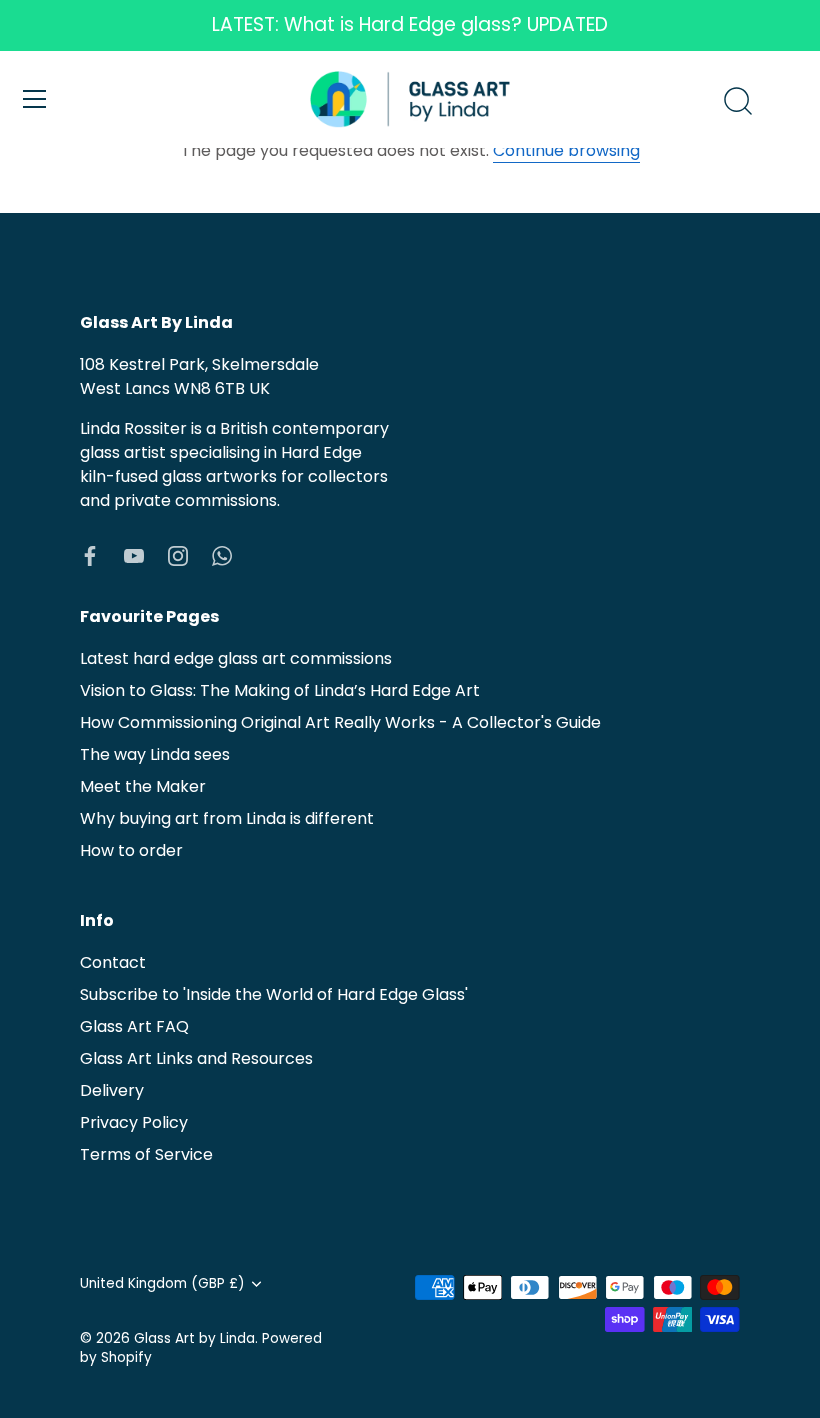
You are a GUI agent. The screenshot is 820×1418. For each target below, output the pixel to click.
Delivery (112, 1090)
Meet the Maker (143, 786)
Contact (113, 962)
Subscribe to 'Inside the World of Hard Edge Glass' (274, 994)
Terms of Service (146, 1154)
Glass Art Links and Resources (196, 1058)
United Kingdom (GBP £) (162, 1283)
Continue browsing (566, 150)
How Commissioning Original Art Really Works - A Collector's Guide (340, 722)
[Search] (738, 102)
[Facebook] (90, 554)
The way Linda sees (155, 754)
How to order (131, 850)
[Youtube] (134, 554)
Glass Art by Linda (194, 1338)
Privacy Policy (134, 1122)
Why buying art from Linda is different (227, 818)
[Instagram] (178, 554)
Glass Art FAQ (134, 1026)
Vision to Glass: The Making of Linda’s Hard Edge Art (280, 690)
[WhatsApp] (222, 554)
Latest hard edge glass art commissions (236, 658)
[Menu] (35, 99)
